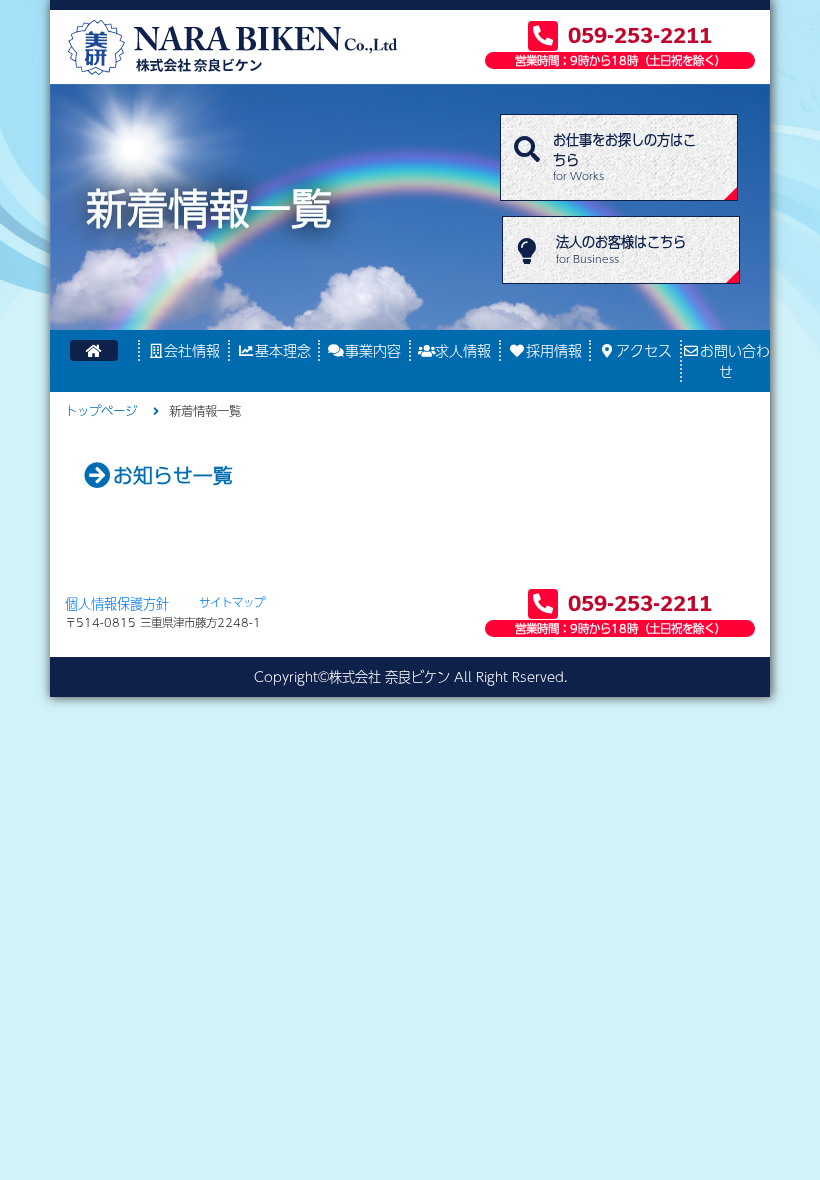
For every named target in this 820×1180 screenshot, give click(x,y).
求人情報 (463, 350)
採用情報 (554, 350)
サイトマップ (232, 602)
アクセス (644, 350)
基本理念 (283, 350)
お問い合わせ (735, 361)
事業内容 (373, 350)
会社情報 (192, 350)
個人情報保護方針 (117, 603)
